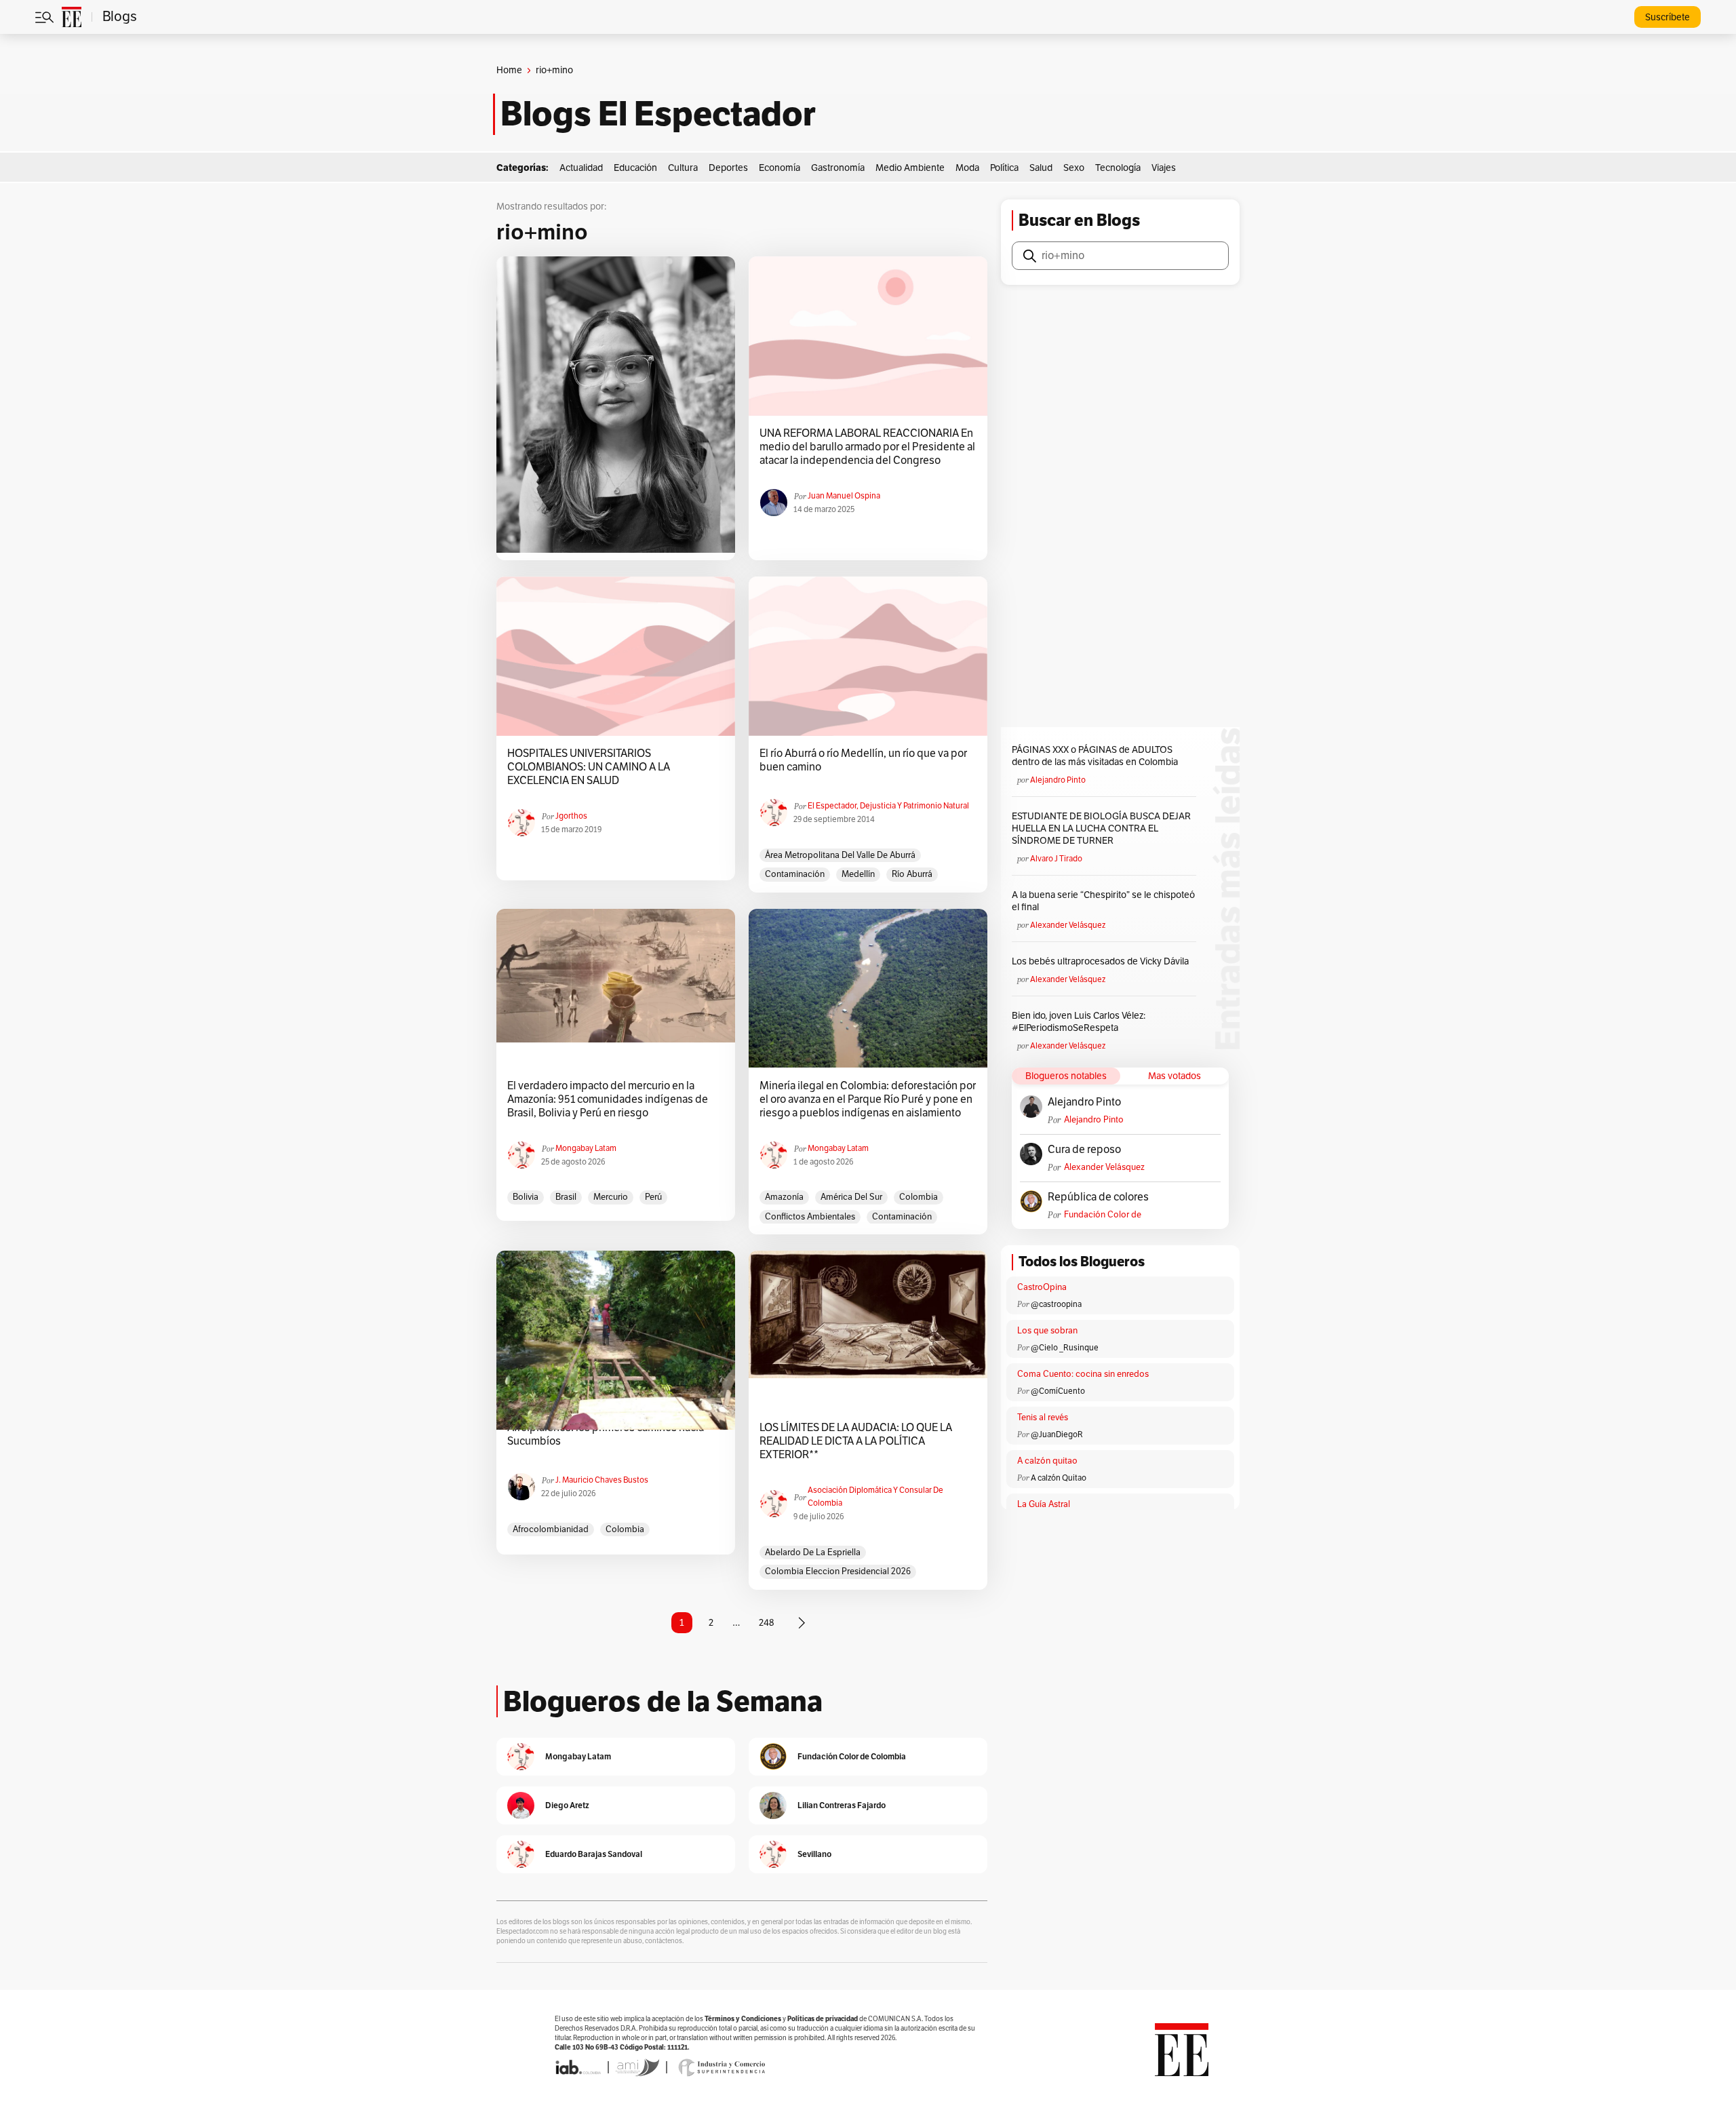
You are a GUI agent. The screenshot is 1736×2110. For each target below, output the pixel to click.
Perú (653, 1197)
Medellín (858, 874)
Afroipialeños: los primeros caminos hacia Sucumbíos (606, 1434)
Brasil (566, 1197)
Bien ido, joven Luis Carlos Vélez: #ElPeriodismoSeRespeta (1079, 1022)
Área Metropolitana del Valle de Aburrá (840, 855)
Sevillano (814, 1854)
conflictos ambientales (810, 1217)
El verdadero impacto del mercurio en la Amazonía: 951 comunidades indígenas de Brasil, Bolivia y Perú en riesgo (608, 1099)
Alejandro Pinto (1058, 780)
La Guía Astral (1044, 1504)
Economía (780, 168)
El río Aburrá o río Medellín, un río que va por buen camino (863, 760)
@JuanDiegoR (1057, 1434)
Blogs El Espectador (658, 114)
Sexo (1074, 168)
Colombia (919, 1197)
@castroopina (1056, 1304)
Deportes (728, 168)
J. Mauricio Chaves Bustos (602, 1480)
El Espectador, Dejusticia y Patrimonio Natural (888, 806)
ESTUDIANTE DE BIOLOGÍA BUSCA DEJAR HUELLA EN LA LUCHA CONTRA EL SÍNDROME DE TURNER (1101, 828)
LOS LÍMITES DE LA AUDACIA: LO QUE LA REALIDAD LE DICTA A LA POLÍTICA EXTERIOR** (856, 1441)
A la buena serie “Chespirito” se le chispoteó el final (1103, 901)
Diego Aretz (567, 1805)
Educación (635, 168)
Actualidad (581, 168)
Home (509, 70)
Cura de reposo (1084, 1150)
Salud (1041, 168)
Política (1004, 168)
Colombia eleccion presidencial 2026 (838, 1571)
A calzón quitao (1047, 1461)
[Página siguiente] (802, 1623)
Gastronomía (838, 168)
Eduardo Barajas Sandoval (594, 1854)
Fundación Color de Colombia (1103, 1215)
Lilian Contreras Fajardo (842, 1805)
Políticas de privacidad (823, 2019)
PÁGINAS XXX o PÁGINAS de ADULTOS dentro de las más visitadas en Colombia (1095, 756)
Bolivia (526, 1197)
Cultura (683, 168)
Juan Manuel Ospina (844, 496)
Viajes (1164, 168)
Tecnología (1118, 168)
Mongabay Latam (586, 1148)
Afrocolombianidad (551, 1529)
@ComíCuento (1058, 1391)
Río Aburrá (912, 874)
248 (767, 1623)
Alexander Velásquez (1068, 925)
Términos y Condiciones (743, 2019)
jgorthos (571, 816)
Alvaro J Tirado (1056, 859)
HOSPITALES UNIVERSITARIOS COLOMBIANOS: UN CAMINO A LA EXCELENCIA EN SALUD (589, 767)
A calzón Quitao (1059, 1478)
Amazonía (784, 1197)
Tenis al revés (1043, 1418)
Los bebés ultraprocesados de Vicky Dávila (1102, 961)
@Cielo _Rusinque (1065, 1348)
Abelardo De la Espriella (813, 1552)
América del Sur (851, 1197)
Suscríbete (1668, 17)
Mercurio (611, 1197)
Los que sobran (1047, 1331)
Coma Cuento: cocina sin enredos (1083, 1374)
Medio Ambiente (910, 168)
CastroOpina (1042, 1287)
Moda (967, 168)
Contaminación (795, 874)
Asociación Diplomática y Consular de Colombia (875, 1497)
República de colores (1098, 1197)
